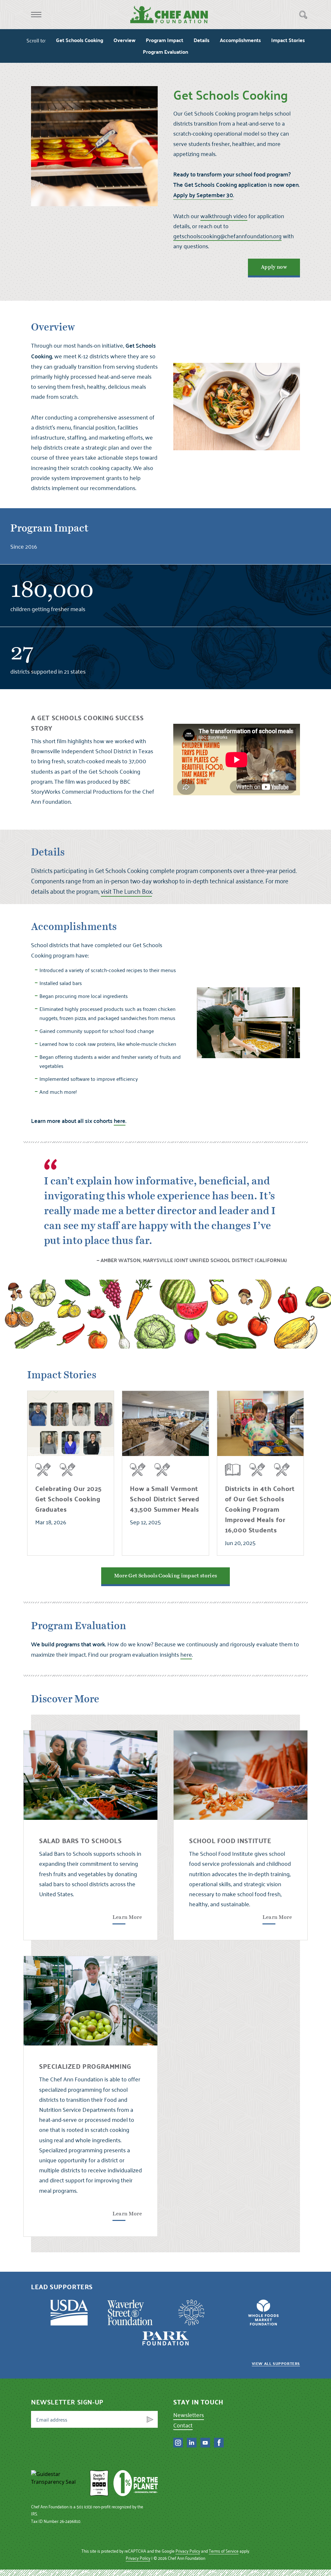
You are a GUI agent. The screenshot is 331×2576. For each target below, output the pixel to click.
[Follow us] (178, 2443)
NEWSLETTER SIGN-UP (67, 2402)
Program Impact (165, 40)
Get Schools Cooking (80, 40)
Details (202, 40)
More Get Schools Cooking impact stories (165, 1576)
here (186, 1654)
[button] (36, 15)
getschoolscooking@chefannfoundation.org (227, 236)
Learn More (127, 1917)
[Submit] (150, 2419)
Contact (183, 2425)
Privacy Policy (188, 2551)
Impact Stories (288, 40)
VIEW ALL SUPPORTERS (276, 2363)
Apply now (274, 267)
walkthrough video (224, 216)
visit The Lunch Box (126, 891)
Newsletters (189, 2415)
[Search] (303, 15)
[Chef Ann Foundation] (58, 2483)
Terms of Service (224, 2551)
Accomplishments (240, 40)
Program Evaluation (165, 52)
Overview (124, 40)
